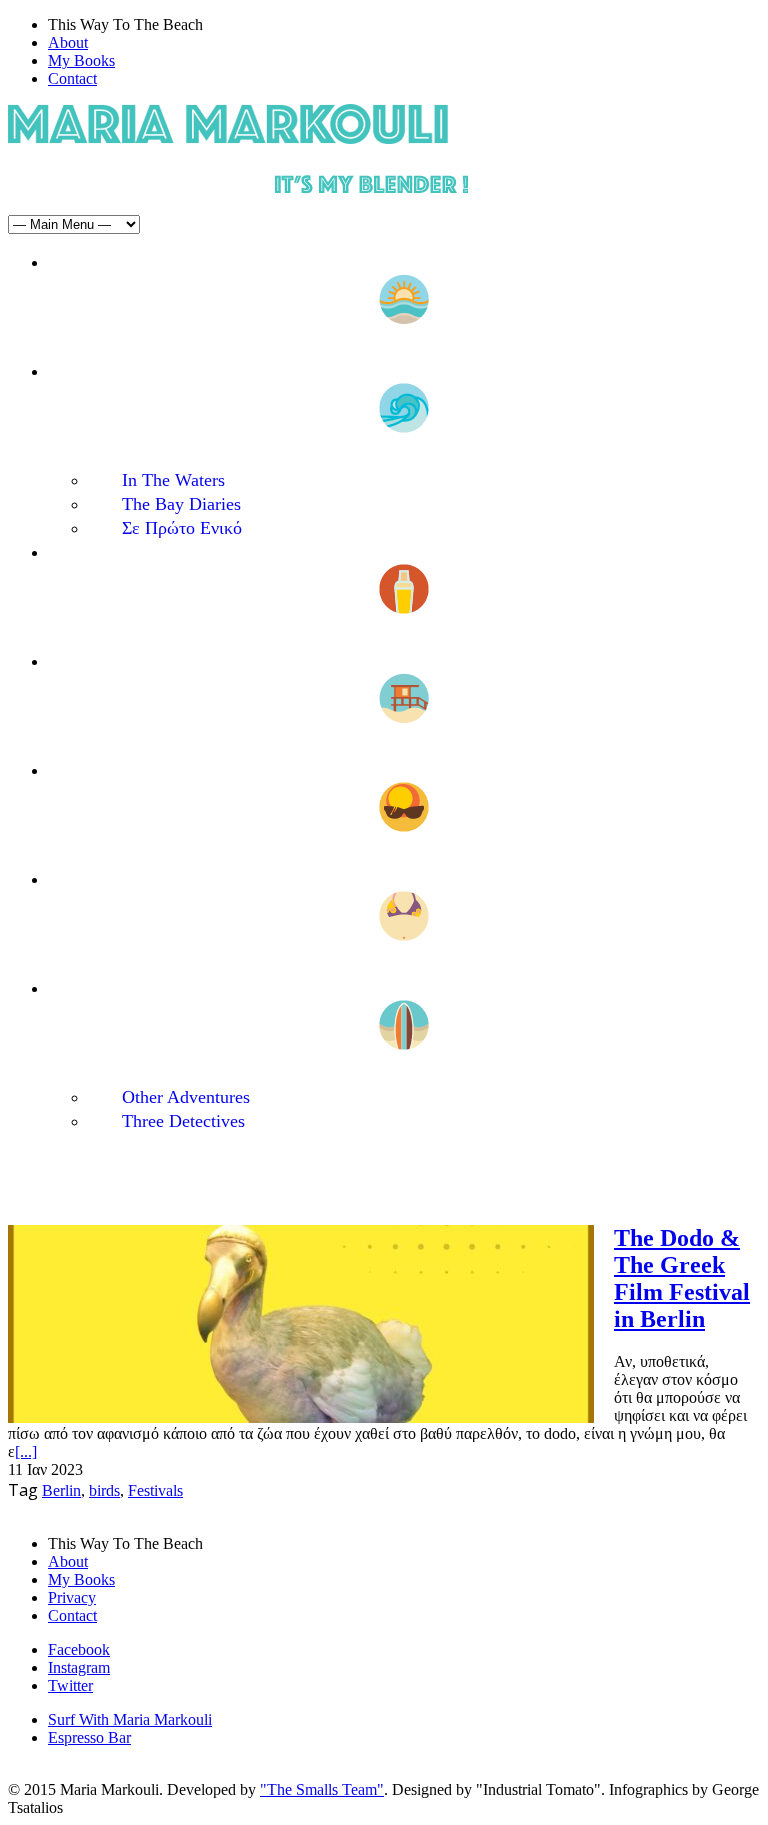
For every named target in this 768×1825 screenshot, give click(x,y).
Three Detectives (183, 1121)
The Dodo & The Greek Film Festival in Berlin (682, 1278)
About (68, 42)
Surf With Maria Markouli (130, 1719)
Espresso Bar (89, 1737)
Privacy (72, 1597)
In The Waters (173, 480)
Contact (72, 78)
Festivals (155, 1490)
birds (104, 1490)
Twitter (70, 1685)
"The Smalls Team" (322, 1789)
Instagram (79, 1667)
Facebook (79, 1649)
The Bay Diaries (181, 504)
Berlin (61, 1490)
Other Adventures (186, 1097)
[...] (26, 1451)
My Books (81, 60)
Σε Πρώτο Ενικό (182, 528)
